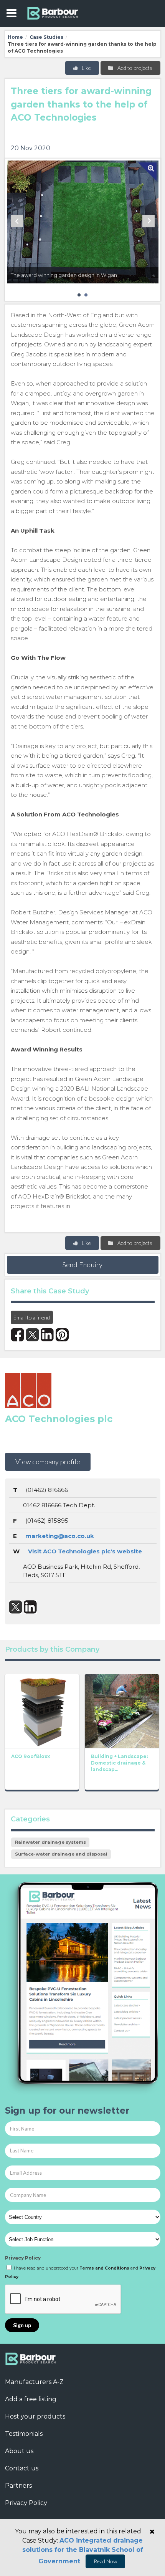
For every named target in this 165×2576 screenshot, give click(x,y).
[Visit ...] (42, 1710)
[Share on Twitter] (32, 1335)
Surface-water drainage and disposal (61, 1854)
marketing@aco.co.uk (60, 1536)
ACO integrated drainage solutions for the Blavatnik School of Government (83, 2551)
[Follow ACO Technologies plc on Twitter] (16, 1607)
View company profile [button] (48, 1462)
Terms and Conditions (104, 2268)
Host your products (35, 2416)
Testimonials (24, 2434)
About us (19, 2451)
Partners (18, 2486)
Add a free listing (31, 2399)
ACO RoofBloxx (31, 1756)
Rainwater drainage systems (50, 1842)
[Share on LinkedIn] (47, 1335)
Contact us (22, 2468)
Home (15, 37)
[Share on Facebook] (17, 1335)
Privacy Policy (23, 2258)
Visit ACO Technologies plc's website (85, 1551)
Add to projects (134, 68)
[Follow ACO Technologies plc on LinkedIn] (31, 1607)
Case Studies (46, 37)
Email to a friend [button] (32, 1317)
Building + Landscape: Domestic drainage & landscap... (119, 1763)
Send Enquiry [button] (82, 1265)
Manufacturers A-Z (34, 2382)
